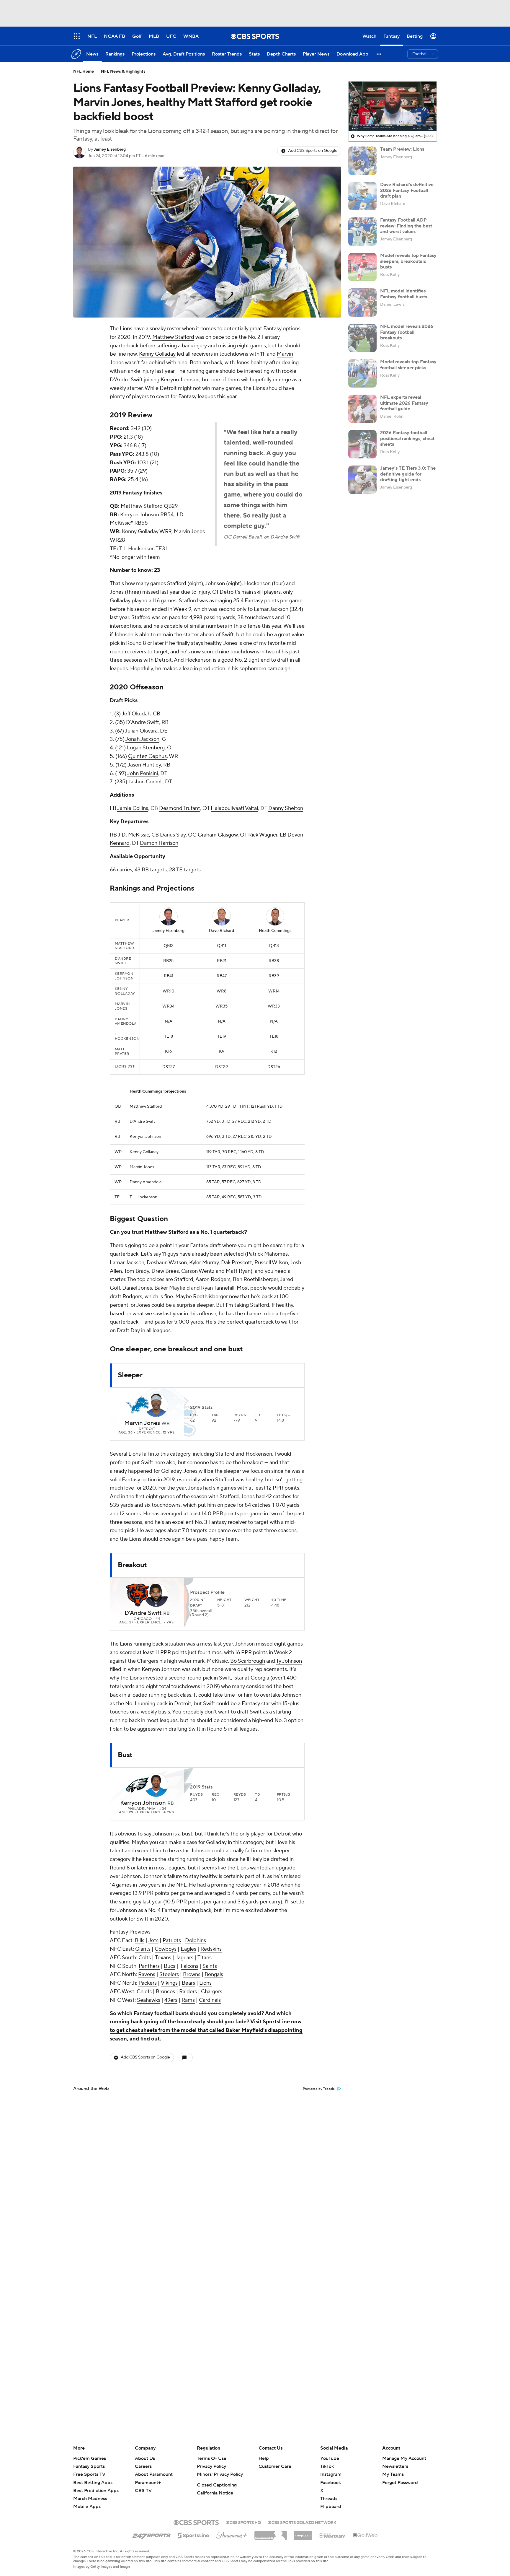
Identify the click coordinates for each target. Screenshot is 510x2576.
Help (264, 2458)
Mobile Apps (87, 2507)
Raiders (188, 1992)
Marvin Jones (142, 1423)
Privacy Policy (211, 2466)
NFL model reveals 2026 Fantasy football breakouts (407, 332)
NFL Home (84, 71)
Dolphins (196, 1940)
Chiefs (144, 1992)
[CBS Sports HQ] (243, 2522)
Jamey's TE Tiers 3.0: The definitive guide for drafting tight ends (408, 474)
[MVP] (303, 2533)
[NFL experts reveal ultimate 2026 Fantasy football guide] (362, 409)
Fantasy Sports (89, 2466)
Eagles (188, 1949)
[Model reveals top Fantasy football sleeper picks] (362, 373)
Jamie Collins (133, 808)
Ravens (147, 1974)
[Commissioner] (271, 2533)
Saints (210, 1966)
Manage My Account (404, 2458)
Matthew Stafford (173, 337)
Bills (140, 1940)
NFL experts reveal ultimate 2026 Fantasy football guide (404, 403)
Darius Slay (173, 835)
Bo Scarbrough (248, 1661)
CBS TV (143, 2491)
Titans (205, 1958)
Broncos (165, 1992)
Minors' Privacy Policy (220, 2474)
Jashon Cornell (145, 782)
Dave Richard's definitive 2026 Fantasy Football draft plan (407, 190)
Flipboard (331, 2507)
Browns (192, 1974)
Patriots (172, 1940)
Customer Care (275, 2466)
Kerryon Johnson (180, 380)
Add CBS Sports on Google (313, 151)
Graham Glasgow (218, 835)
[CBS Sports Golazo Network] (302, 2522)
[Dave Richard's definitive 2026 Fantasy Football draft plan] (362, 196)
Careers (143, 2466)
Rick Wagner (263, 835)
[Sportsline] (193, 2535)
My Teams (393, 2474)
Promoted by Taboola (319, 2089)
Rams (188, 2000)
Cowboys (166, 1949)
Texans (163, 1958)
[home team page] (138, 1405)
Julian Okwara (141, 731)
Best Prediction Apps (96, 2491)
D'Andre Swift (126, 380)
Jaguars (184, 1958)
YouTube (330, 2458)
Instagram (331, 2474)
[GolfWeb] (365, 2536)
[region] (393, 106)
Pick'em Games (90, 2458)
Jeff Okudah (136, 714)
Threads (329, 2499)
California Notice (215, 2493)
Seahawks (149, 2000)
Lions (126, 329)
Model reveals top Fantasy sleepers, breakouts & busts (408, 261)
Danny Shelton (286, 808)
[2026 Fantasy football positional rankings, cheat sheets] (362, 444)
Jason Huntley (144, 765)
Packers (148, 1983)
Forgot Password (400, 2483)
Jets (153, 1940)
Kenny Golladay (157, 354)
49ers (171, 2000)
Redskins (211, 1949)
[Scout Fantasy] (332, 2535)
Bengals (214, 1974)
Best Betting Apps (93, 2483)
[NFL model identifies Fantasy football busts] (362, 302)
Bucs (170, 1966)
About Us (145, 2458)
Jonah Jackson (142, 739)
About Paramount (154, 2474)
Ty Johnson (289, 1661)
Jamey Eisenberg (110, 149)
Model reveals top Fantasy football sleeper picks (408, 365)
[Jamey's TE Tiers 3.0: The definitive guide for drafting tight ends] (362, 480)
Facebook (331, 2483)
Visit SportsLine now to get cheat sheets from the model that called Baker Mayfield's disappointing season (206, 2030)
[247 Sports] (151, 2534)
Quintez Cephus (147, 756)
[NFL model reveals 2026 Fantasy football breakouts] (362, 338)
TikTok (327, 2466)
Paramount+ (148, 2483)
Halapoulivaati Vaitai (234, 808)
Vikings (169, 1983)
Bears (188, 1983)
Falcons (189, 1966)
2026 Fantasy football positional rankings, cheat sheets (407, 438)
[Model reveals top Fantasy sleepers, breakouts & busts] (362, 267)
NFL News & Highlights (123, 71)
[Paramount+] (232, 2534)
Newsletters (395, 2466)
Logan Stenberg (146, 748)
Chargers (212, 1992)
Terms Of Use (212, 2458)
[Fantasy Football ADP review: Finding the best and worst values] (362, 232)
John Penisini (143, 773)
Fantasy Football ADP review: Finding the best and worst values (406, 226)
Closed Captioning (217, 2485)
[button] (379, 54)
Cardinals (210, 2000)
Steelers (169, 1974)
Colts (145, 1958)
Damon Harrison (159, 843)
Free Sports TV (89, 2474)
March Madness (90, 2499)
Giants (143, 1949)
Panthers (149, 1966)
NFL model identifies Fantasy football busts (404, 294)
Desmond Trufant (180, 808)
